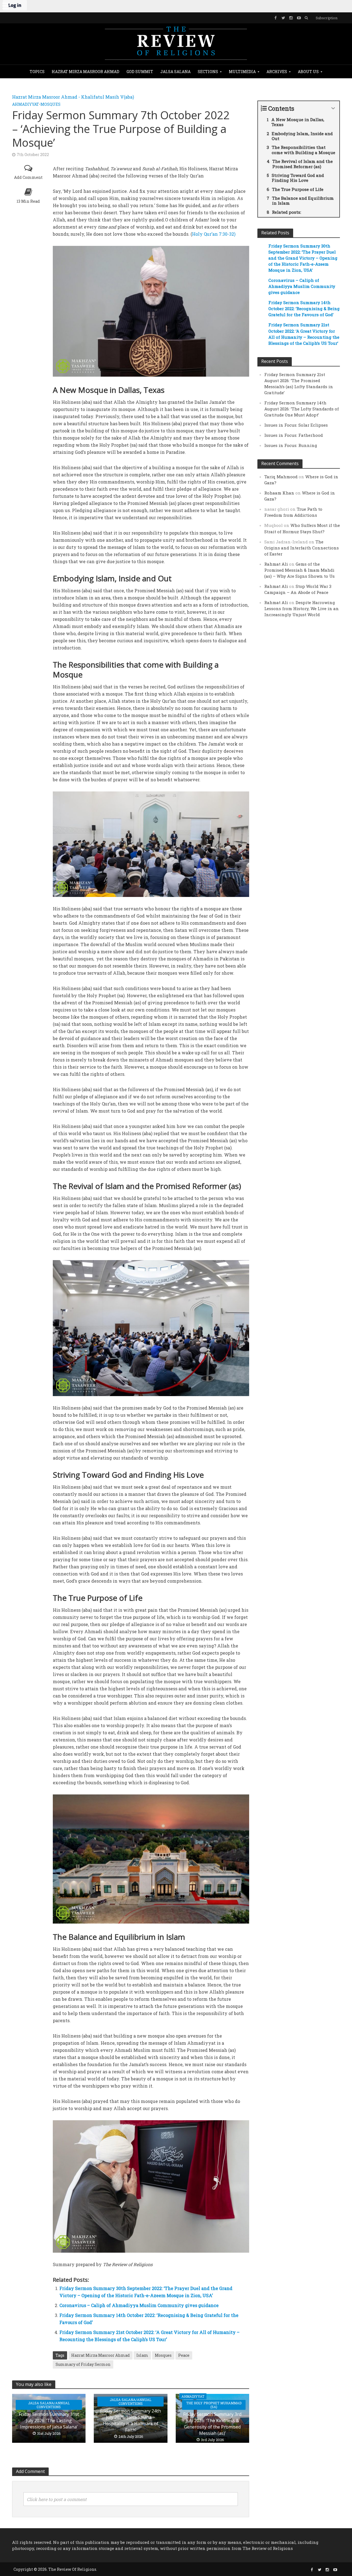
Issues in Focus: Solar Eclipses (296, 425)
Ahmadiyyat (26, 104)
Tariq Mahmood (281, 477)
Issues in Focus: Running (291, 445)
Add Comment (28, 177)
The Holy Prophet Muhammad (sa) (214, 2405)
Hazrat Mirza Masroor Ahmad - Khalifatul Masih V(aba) (73, 97)
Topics (37, 72)
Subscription (327, 18)
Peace (184, 2355)
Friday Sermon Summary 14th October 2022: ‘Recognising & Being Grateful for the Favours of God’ (304, 309)
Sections (208, 72)
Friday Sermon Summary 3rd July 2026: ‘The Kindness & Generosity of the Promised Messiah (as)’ (212, 2424)
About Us (308, 72)
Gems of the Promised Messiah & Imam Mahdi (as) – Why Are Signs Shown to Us (299, 570)
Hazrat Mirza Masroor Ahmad (86, 72)
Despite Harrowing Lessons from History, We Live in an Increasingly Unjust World (302, 608)
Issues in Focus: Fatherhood (294, 435)
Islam (142, 2355)
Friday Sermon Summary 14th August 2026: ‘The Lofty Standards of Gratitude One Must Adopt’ (302, 409)
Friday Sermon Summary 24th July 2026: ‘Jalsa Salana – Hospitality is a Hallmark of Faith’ (130, 2420)
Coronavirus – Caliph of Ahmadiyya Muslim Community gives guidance (139, 2305)
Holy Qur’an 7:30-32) (214, 234)
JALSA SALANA (175, 72)
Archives (277, 72)
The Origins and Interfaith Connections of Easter (302, 548)
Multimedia (242, 72)
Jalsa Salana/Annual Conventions (49, 2405)
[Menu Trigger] (5, 5)
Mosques (50, 104)
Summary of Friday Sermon (83, 2364)
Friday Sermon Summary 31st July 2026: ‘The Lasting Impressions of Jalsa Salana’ (49, 2421)
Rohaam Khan (279, 493)
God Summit (140, 72)
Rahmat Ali (276, 564)
